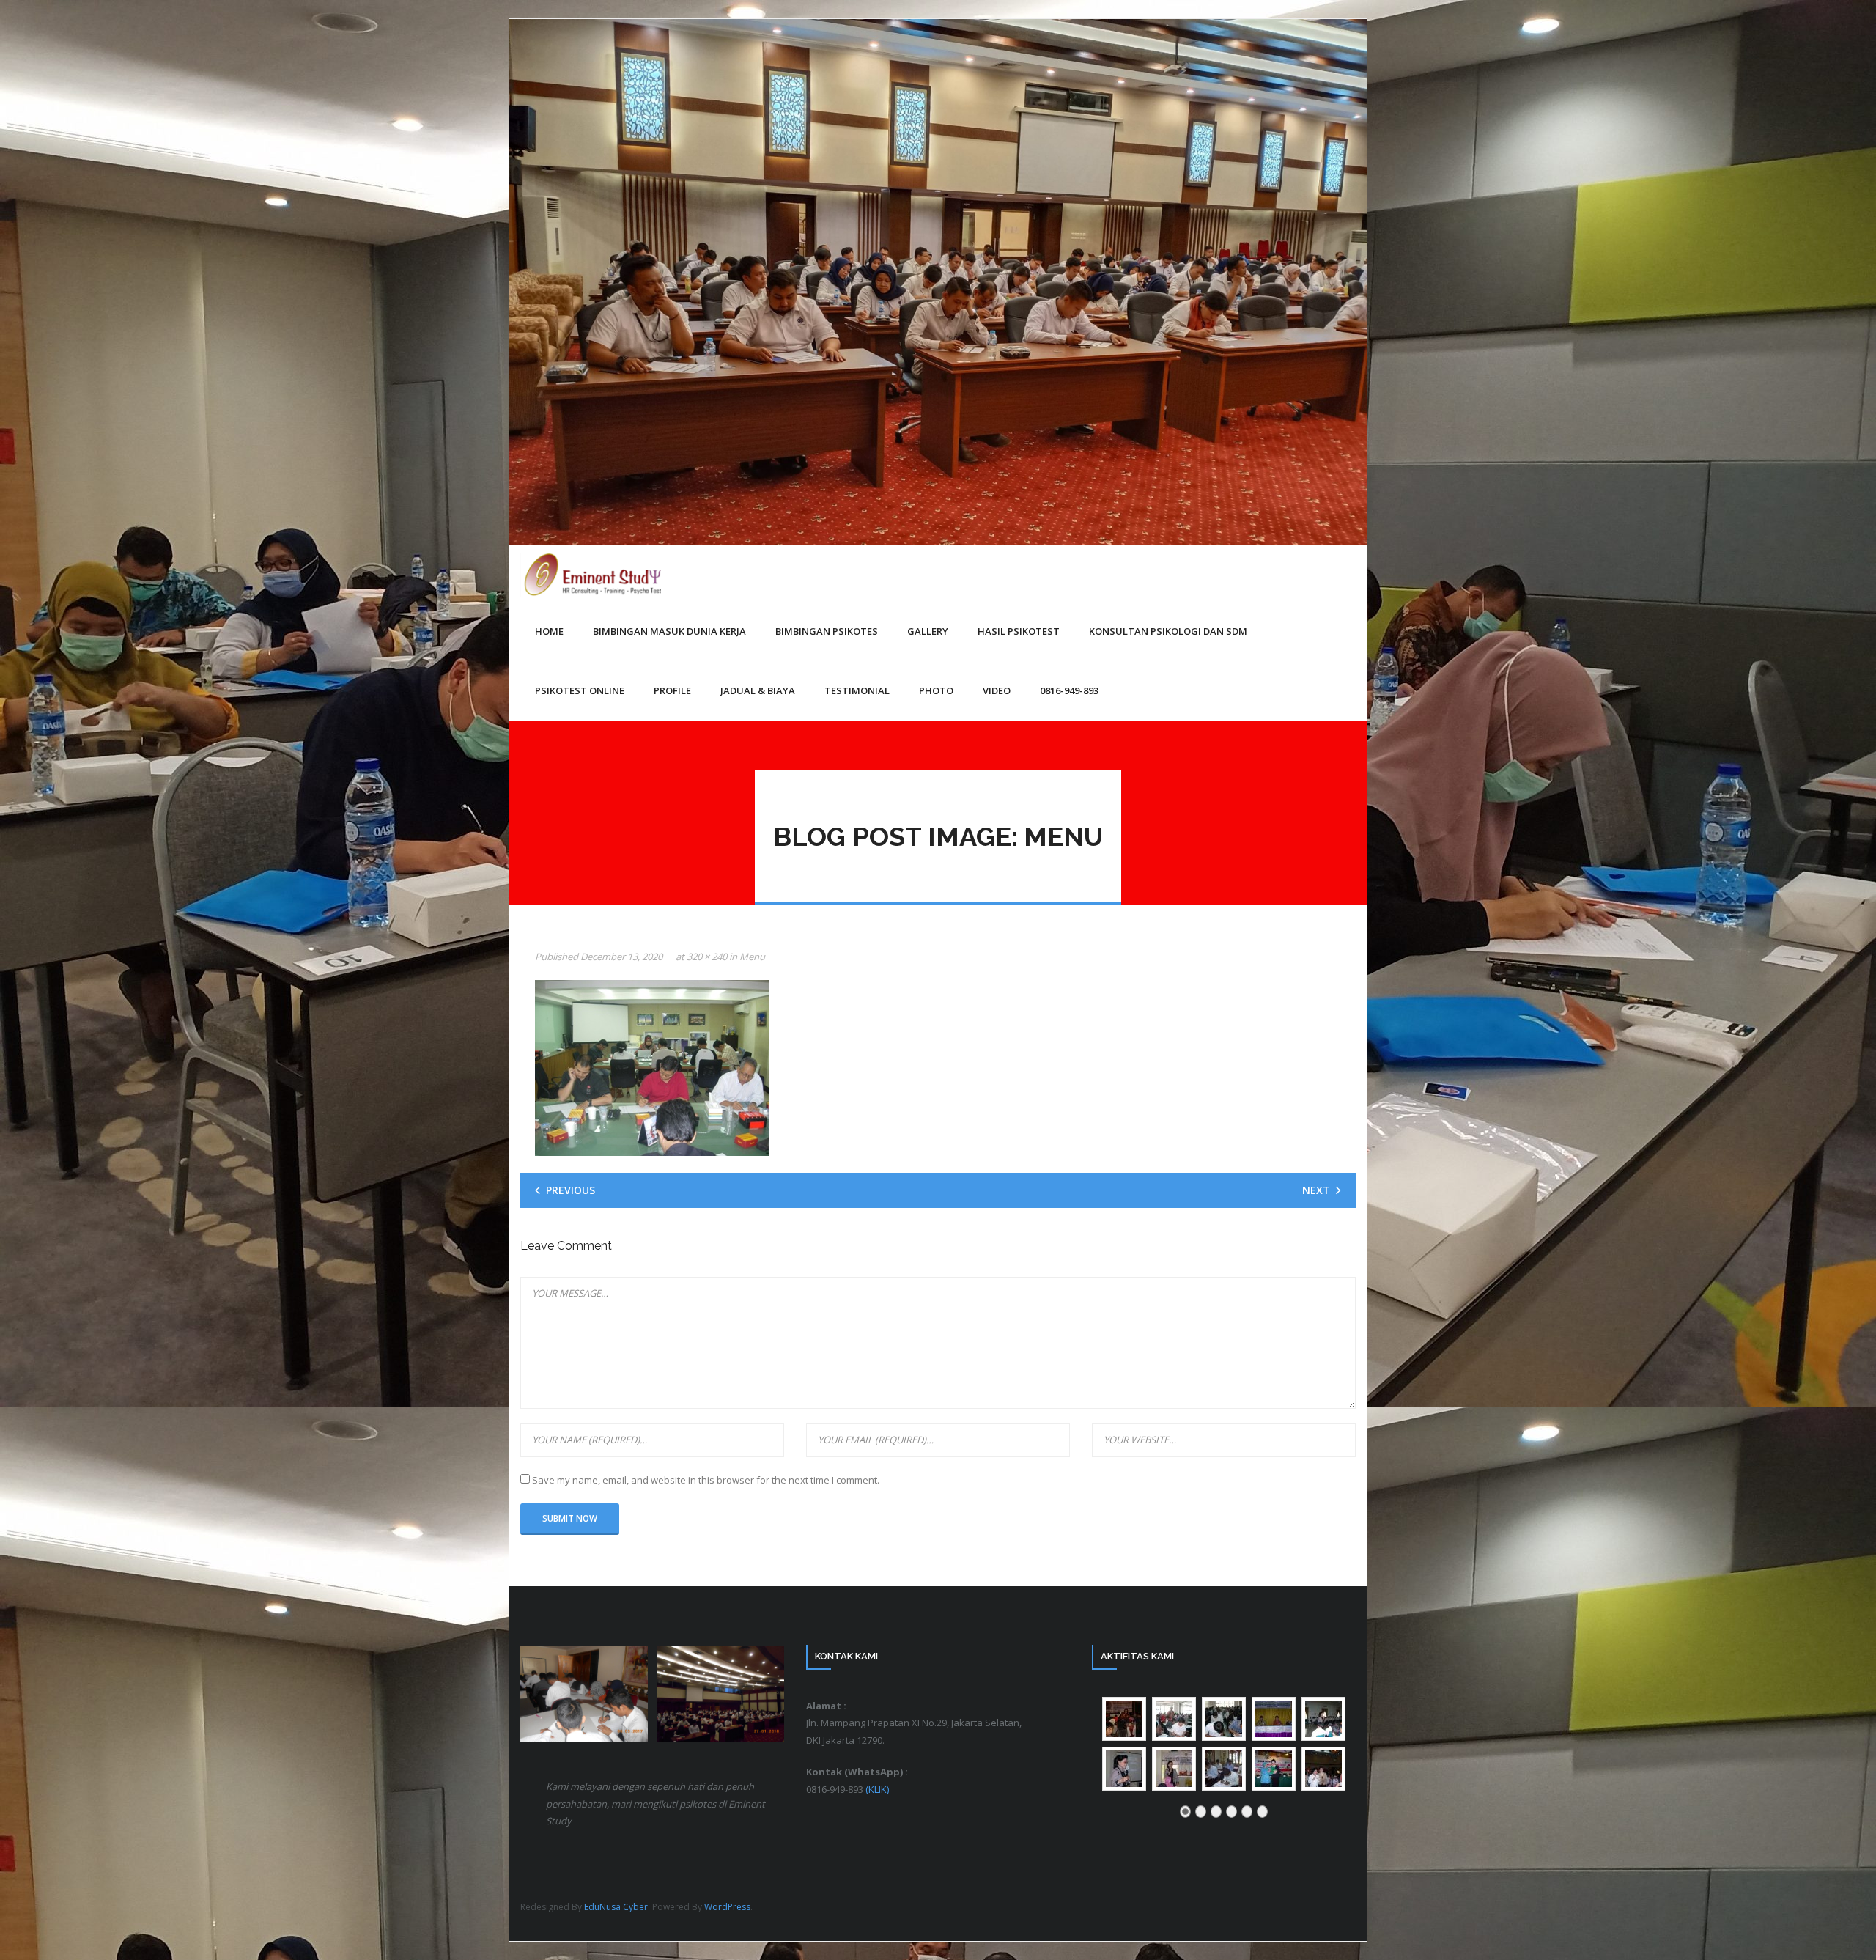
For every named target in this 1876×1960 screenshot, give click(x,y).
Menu (752, 957)
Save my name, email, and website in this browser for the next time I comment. (706, 1480)
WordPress (727, 1907)
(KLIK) (877, 1789)
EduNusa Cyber (616, 1907)
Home (549, 631)
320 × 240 (707, 957)
